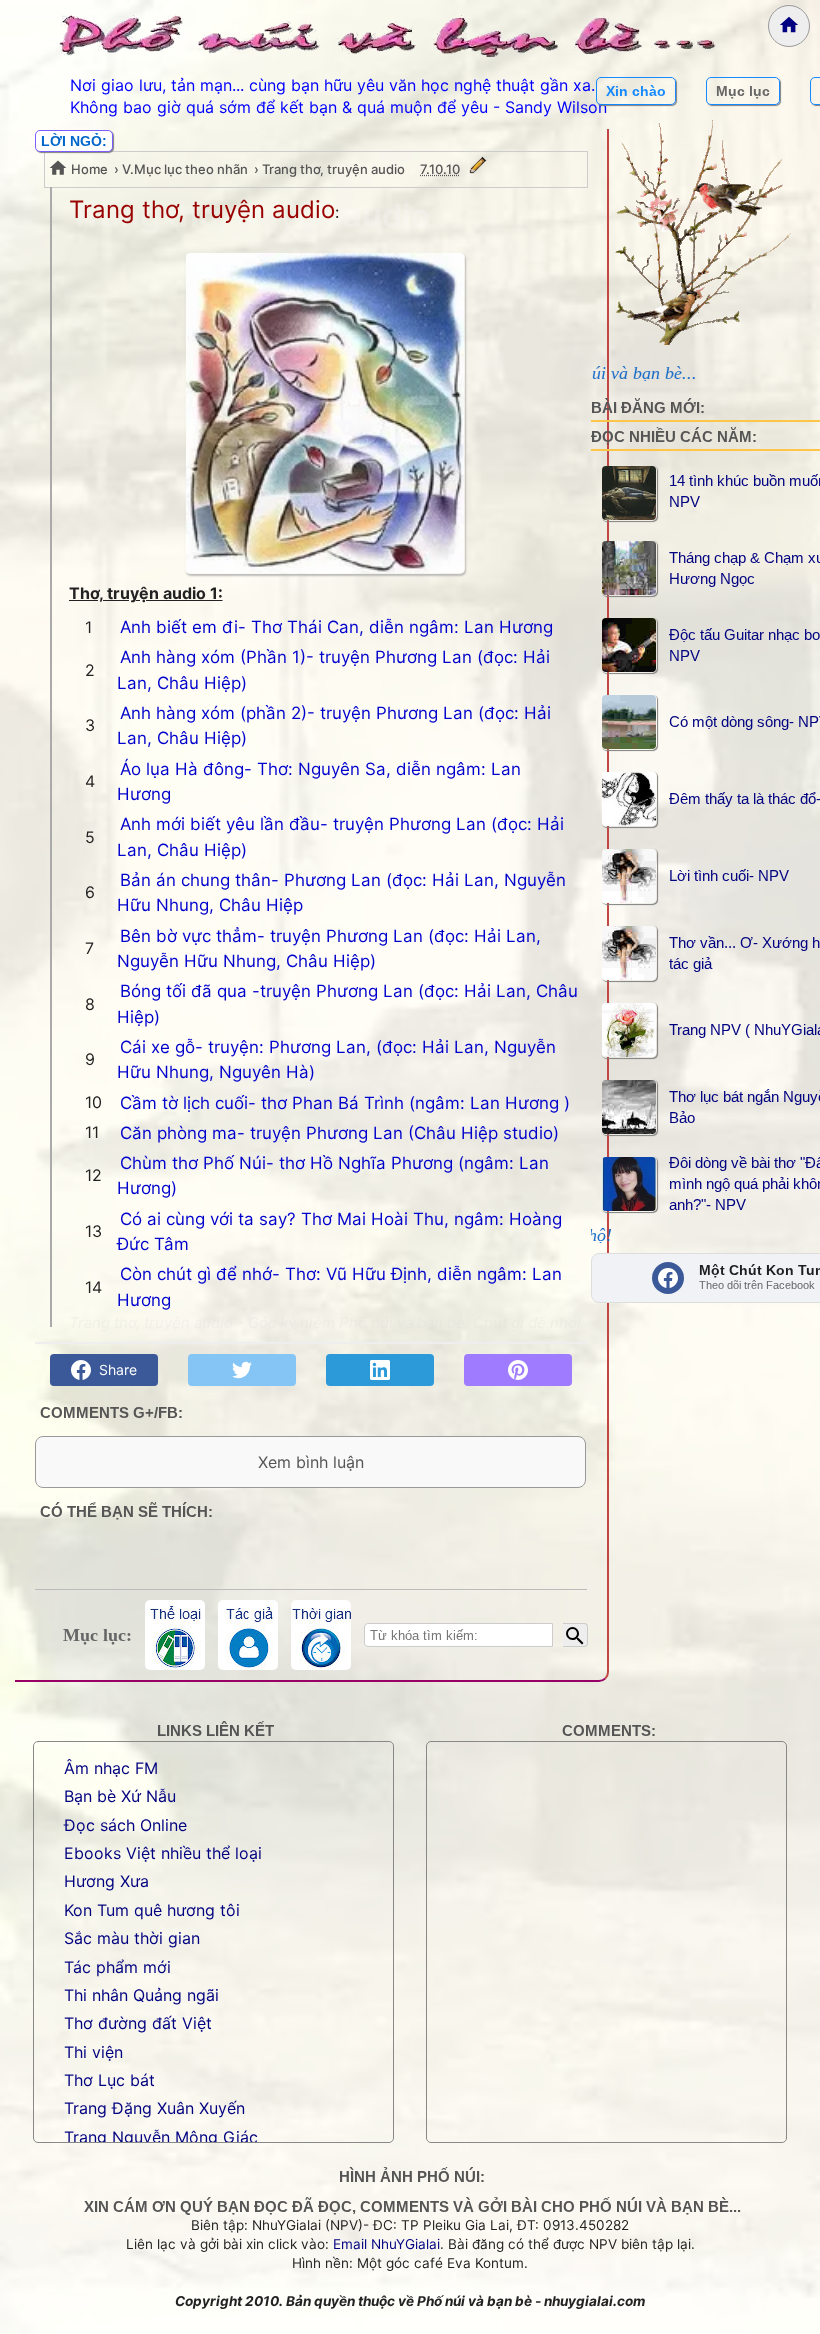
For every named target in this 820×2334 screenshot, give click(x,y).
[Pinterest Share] (518, 1370)
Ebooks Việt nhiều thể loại (163, 1853)
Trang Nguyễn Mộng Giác (161, 2137)
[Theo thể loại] (175, 1635)
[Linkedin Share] (380, 1370)
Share (114, 1369)
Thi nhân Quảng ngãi (141, 1995)
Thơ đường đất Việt (138, 2023)
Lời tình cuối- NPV (729, 875)
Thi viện (93, 2052)
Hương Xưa (106, 1881)
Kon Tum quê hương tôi (152, 1910)
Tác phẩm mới (117, 1967)
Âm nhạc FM (111, 1768)
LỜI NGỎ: (74, 141)
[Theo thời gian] (321, 1635)
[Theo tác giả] (248, 1635)
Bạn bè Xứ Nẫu (120, 1796)
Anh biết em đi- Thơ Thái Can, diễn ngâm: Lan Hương (336, 627)
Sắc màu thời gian (132, 1938)
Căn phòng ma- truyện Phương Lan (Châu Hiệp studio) (339, 1133)
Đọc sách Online (125, 1825)
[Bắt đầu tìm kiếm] (575, 1635)
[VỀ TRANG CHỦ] (789, 26)
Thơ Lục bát (109, 2080)
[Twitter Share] (242, 1370)
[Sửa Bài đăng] (478, 169)
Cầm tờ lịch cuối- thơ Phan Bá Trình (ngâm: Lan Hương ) (345, 1103)
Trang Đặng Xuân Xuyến (154, 2108)
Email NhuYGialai (386, 2244)
